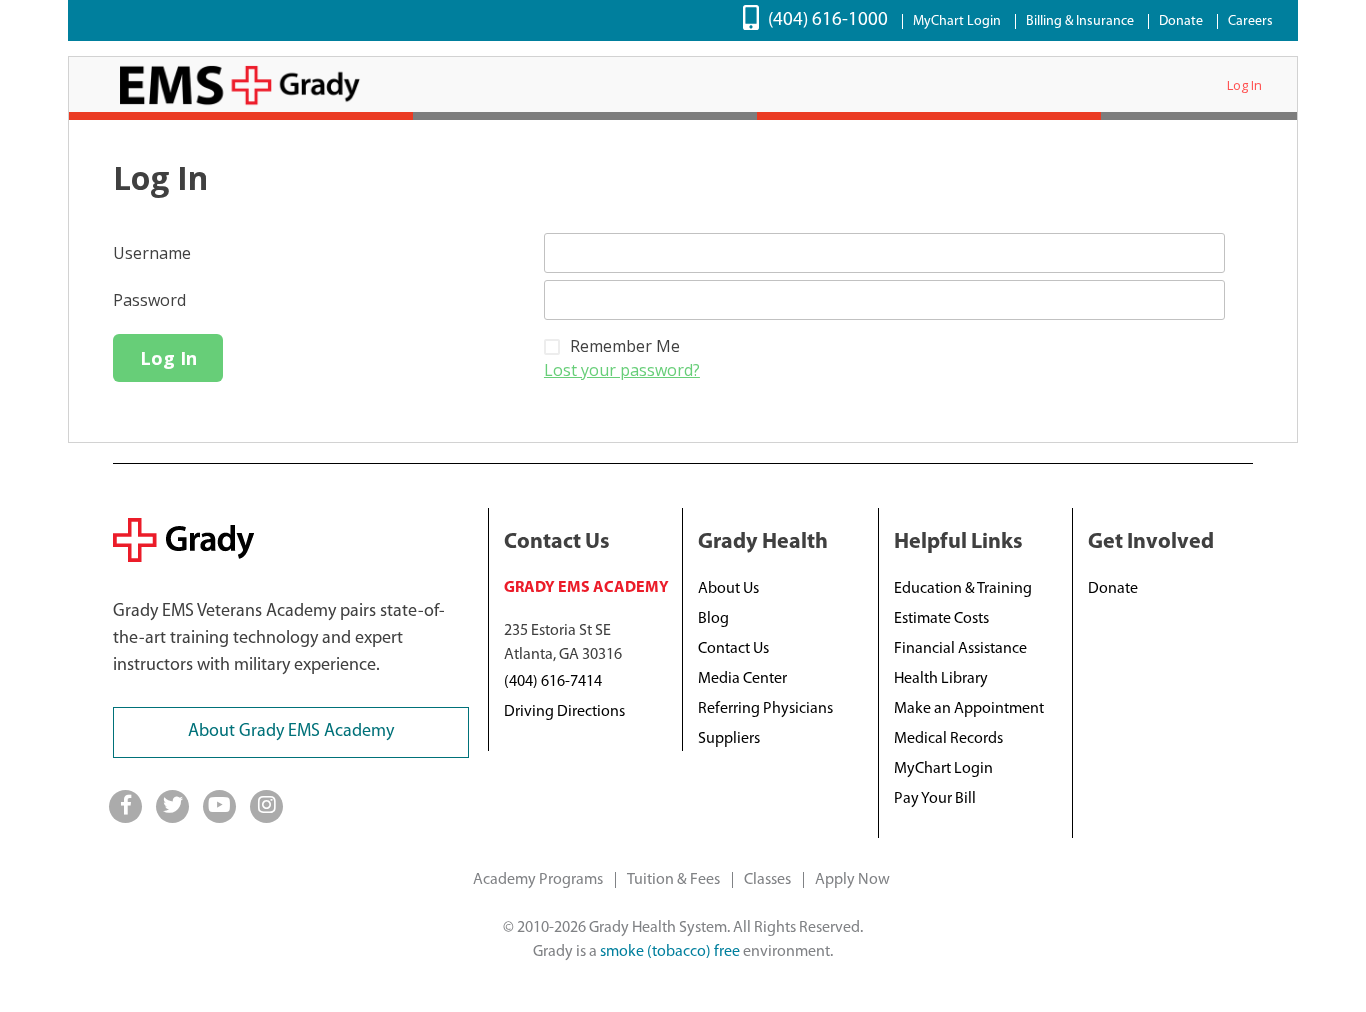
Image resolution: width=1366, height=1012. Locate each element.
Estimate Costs (941, 619)
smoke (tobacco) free (670, 952)
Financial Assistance (960, 649)
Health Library (941, 679)
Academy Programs (538, 880)
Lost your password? (622, 370)
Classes (767, 880)
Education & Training (963, 589)
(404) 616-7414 (553, 682)
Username (152, 253)
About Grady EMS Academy (291, 732)
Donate (1181, 21)
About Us (728, 589)
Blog (713, 619)
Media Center (742, 679)
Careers (1250, 21)
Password (149, 300)
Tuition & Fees (673, 880)
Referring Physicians (765, 709)
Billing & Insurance (1080, 21)
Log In (1244, 85)
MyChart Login (957, 21)
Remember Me (625, 346)
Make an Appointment (969, 709)
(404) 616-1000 (828, 20)
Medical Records (948, 739)
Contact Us (733, 649)
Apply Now (852, 880)
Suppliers (729, 739)
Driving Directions (564, 712)
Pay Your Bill (935, 799)
